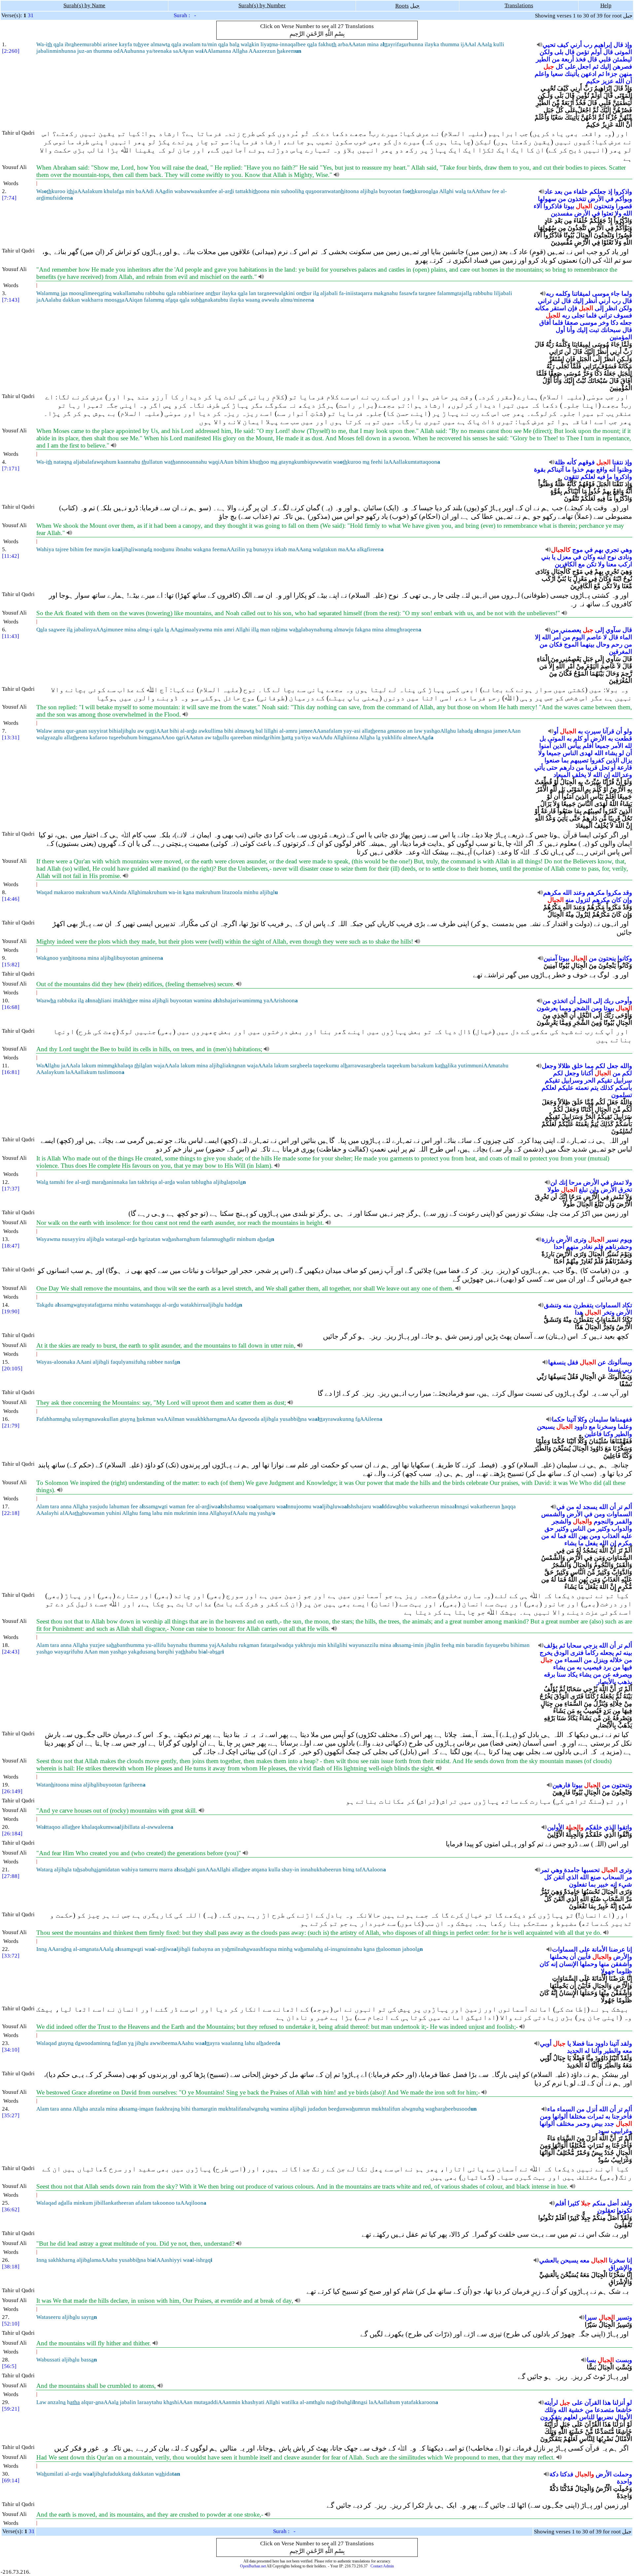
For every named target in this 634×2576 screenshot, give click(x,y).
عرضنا (617, 1949)
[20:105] (12, 1369)
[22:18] (11, 1513)
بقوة (540, 469)
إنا (629, 1949)
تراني (545, 301)
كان (616, 900)
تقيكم (604, 1080)
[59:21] (11, 2409)
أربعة (568, 59)
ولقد (626, 2043)
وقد (627, 893)
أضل (613, 2203)
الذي (610, 1827)
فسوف (623, 315)
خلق (578, 1066)
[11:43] (11, 636)
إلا (538, 637)
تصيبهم (579, 760)
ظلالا (564, 1066)
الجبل (586, 308)
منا (590, 2043)
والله (626, 1066)
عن (602, 1362)
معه (627, 2051)
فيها (627, 1667)
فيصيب (592, 1667)
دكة (554, 2474)
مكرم (625, 1543)
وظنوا (625, 469)
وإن (627, 900)
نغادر (586, 1247)
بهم (590, 469)
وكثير (603, 1529)
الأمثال (623, 2417)
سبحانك (611, 330)
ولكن (546, 52)
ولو (628, 731)
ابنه (601, 557)
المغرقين (620, 652)
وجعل (549, 1066)
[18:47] (11, 1246)
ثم (595, 67)
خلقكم (594, 1827)
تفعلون (578, 1884)
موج (578, 550)
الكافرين (566, 564)
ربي (627, 1370)
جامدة (572, 1870)
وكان (589, 557)
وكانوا (625, 958)
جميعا (602, 746)
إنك (563, 1182)
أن (629, 81)
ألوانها (560, 2116)
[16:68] (11, 1007)
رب (588, 45)
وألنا (597, 2051)
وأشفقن (621, 1964)
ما (568, 469)
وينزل (601, 1660)
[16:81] (11, 1072)
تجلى (578, 315)
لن (556, 301)
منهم (572, 1247)
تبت (594, 330)
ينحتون (607, 958)
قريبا (591, 768)
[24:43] (11, 1652)
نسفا (614, 1370)
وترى (580, 1239)
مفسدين (562, 213)
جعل (613, 1066)
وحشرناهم (618, 1247)
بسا (591, 2360)
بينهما (587, 644)
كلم (578, 738)
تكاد (627, 1305)
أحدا (559, 1247)
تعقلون (606, 2210)
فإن (572, 308)
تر (620, 1507)
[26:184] (12, 1834)
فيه (601, 477)
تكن (591, 564)
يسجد (590, 1507)
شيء (625, 1884)
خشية (576, 2410)
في (609, 199)
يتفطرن (583, 1305)
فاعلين (593, 1434)
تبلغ (583, 1190)
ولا (618, 213)
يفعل (591, 1543)
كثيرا (574, 2203)
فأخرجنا (622, 2116)
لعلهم (570, 2417)
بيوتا (569, 206)
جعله (626, 323)
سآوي (613, 630)
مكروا (614, 893)
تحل (604, 768)
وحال (603, 644)
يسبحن (546, 1427)
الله (620, 81)
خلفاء (581, 192)
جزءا (612, 74)
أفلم (588, 746)
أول (560, 330)
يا (554, 557)
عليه (627, 1536)
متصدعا (604, 2410)
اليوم (578, 637)
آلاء (538, 206)
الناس (570, 753)
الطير (543, 59)
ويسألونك (620, 1362)
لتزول (583, 900)
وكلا (582, 1419)
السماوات (608, 1305)
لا (605, 637)
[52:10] (11, 2324)
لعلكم (588, 477)
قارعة (625, 768)
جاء (615, 294)
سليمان (599, 1419)
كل (560, 67)
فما (562, 1536)
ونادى (625, 557)
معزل (564, 557)
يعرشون (547, 1008)
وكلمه (563, 294)
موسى (601, 294)
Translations (519, 5)
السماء (573, 1660)
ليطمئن (622, 59)
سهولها (547, 199)
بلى (559, 52)
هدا (579, 1312)
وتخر (609, 1312)
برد (607, 1667)
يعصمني (571, 630)
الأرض (596, 199)
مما (589, 1066)
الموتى (623, 52)
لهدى (586, 753)
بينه (628, 1653)
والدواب (622, 1529)
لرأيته (551, 2403)
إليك (605, 67)
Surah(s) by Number (262, 5)
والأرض (623, 1957)
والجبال (582, 1521)
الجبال (584, 206)
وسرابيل (572, 1080)
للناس (587, 2417)
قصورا (624, 206)
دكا (614, 323)
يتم (594, 1088)
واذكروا (623, 192)
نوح (612, 557)
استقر (558, 308)
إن (607, 775)
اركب (625, 564)
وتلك (550, 2410)
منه (570, 900)
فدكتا (567, 2474)
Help (606, 5)
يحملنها (559, 1957)
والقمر (624, 1521)
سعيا (557, 74)
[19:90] (11, 1311)
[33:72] (11, 1956)
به (580, 731)
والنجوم (604, 1521)
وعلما (625, 1427)
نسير (612, 1239)
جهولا (608, 1971)
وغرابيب (621, 2131)
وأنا (571, 330)
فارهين (561, 1785)
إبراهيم (603, 45)
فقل (573, 1362)
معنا (611, 564)
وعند (579, 893)
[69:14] (11, 2480)
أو (556, 731)
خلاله (616, 1660)
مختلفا (578, 2116)
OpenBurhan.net (253, 2566)
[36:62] (11, 2209)
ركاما (592, 1653)
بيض (597, 2124)
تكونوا (624, 2210)
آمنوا (545, 746)
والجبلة (575, 1827)
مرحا (575, 1182)
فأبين (584, 1957)
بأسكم (624, 1088)
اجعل (584, 67)
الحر (590, 1080)
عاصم (594, 637)
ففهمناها (621, 1419)
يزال (626, 760)
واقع (602, 469)
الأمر (617, 746)
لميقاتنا (581, 294)
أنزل (592, 2109)
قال (618, 45)
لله (628, 746)
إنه (614, 1884)
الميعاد (562, 775)
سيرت (593, 731)
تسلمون (622, 1095)
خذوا (578, 469)
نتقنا (618, 462)
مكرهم (596, 893)
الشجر (581, 1008)
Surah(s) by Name (84, 5)
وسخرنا (607, 1427)
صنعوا (552, 760)
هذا (607, 2403)
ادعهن (589, 74)
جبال (547, 1660)
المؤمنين (621, 337)
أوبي (546, 2043)
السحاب (613, 1877)
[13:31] (11, 737)
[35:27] (11, 2115)
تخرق (625, 1190)
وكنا (608, 1434)
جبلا (586, 2203)
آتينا (571, 1419)
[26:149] (12, 1791)
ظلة (560, 462)
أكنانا (587, 1073)
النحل (584, 1001)
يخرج (546, 1653)
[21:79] (11, 1426)
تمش (617, 1182)
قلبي (605, 59)
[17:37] (11, 1189)
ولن (594, 1190)
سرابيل (623, 1080)
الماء (626, 637)
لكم (600, 1066)
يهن (583, 1536)
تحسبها (591, 1870)
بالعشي (549, 2260)
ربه (550, 294)
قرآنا (608, 731)
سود (604, 2131)
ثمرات (596, 2116)
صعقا (571, 323)
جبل (415, 6)
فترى (577, 1653)
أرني (576, 45)
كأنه (572, 462)
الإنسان (569, 1964)
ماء (551, 2109)
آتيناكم (555, 469)
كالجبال (561, 550)
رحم (617, 644)
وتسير (624, 2317)
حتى (552, 768)
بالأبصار (606, 1682)
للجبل (553, 315)
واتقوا (625, 1827)
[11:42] (11, 556)
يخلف (579, 775)
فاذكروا (553, 206)
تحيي (549, 45)
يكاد (573, 1674)
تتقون (571, 477)
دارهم (567, 768)
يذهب (625, 1682)
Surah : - (185, 15)
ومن (597, 1008)
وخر (604, 323)
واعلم (542, 74)
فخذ (581, 59)
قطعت (623, 738)
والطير (623, 1434)
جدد (609, 2124)
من (556, 59)
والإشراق (620, 2268)
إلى (599, 308)
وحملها (589, 1964)
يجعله (607, 1653)
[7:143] (11, 300)
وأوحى (624, 1001)
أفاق (545, 323)
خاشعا (624, 2410)
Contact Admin (382, 2566)
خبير (603, 1884)
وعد (627, 775)
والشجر (562, 1521)
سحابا (574, 1645)
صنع (596, 1877)
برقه (549, 1674)
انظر (611, 308)
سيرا (591, 2317)
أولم (596, 52)
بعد (558, 192)
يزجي (590, 1645)
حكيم (593, 81)
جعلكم (598, 192)
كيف (563, 45)
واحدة (624, 2481)
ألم (628, 1507)
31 (31, 15)
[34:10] (11, 2050)
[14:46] (11, 899)
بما (565, 760)
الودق (561, 1653)
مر (629, 1877)
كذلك (607, 1088)
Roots (402, 6)
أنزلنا (619, 2403)
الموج (571, 644)
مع (581, 564)
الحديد (575, 2051)
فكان (556, 644)
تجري (612, 550)
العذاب (611, 1536)
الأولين (556, 1827)
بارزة (548, 1239)
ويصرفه (622, 1674)
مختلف (565, 2124)
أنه (612, 469)
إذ (610, 192)
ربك (609, 1001)
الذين (559, 746)
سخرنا (617, 2260)
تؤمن (583, 52)
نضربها (605, 2417)
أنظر (591, 301)
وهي (626, 550)
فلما (591, 315)
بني (546, 557)
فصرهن (622, 67)
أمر (557, 637)
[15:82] (11, 965)
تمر (545, 1870)
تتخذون (577, 199)
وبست (624, 2360)
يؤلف (551, 1645)
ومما (565, 1008)
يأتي (540, 768)
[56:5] (9, 2366)
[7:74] (9, 198)
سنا (561, 1674)
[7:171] (11, 468)
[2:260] (11, 51)
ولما (627, 294)
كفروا (597, 760)
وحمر (583, 2124)
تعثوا (607, 213)
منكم (599, 2203)
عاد (549, 192)
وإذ (628, 45)
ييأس (574, 746)
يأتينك (572, 74)
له (579, 1507)
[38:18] (11, 2267)
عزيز (608, 81)
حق (549, 1529)
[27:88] (11, 1876)
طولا (553, 1190)
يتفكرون (551, 2417)
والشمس (553, 1514)
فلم (599, 1247)
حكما (558, 1419)
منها (604, 1964)
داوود (581, 1427)
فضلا (579, 2043)
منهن (626, 74)
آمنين (550, 958)
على (570, 67)
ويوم (626, 1239)
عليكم (566, 1088)
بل (543, 738)
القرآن (593, 2403)
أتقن (559, 1877)
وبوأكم (624, 199)
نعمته (582, 1088)
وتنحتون (604, 206)
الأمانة (599, 1949)
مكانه (542, 308)
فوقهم (586, 462)
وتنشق (553, 1305)
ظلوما (624, 1971)
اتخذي (560, 1001)
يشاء (611, 753)
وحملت (623, 2474)
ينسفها (557, 1362)
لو (621, 753)
